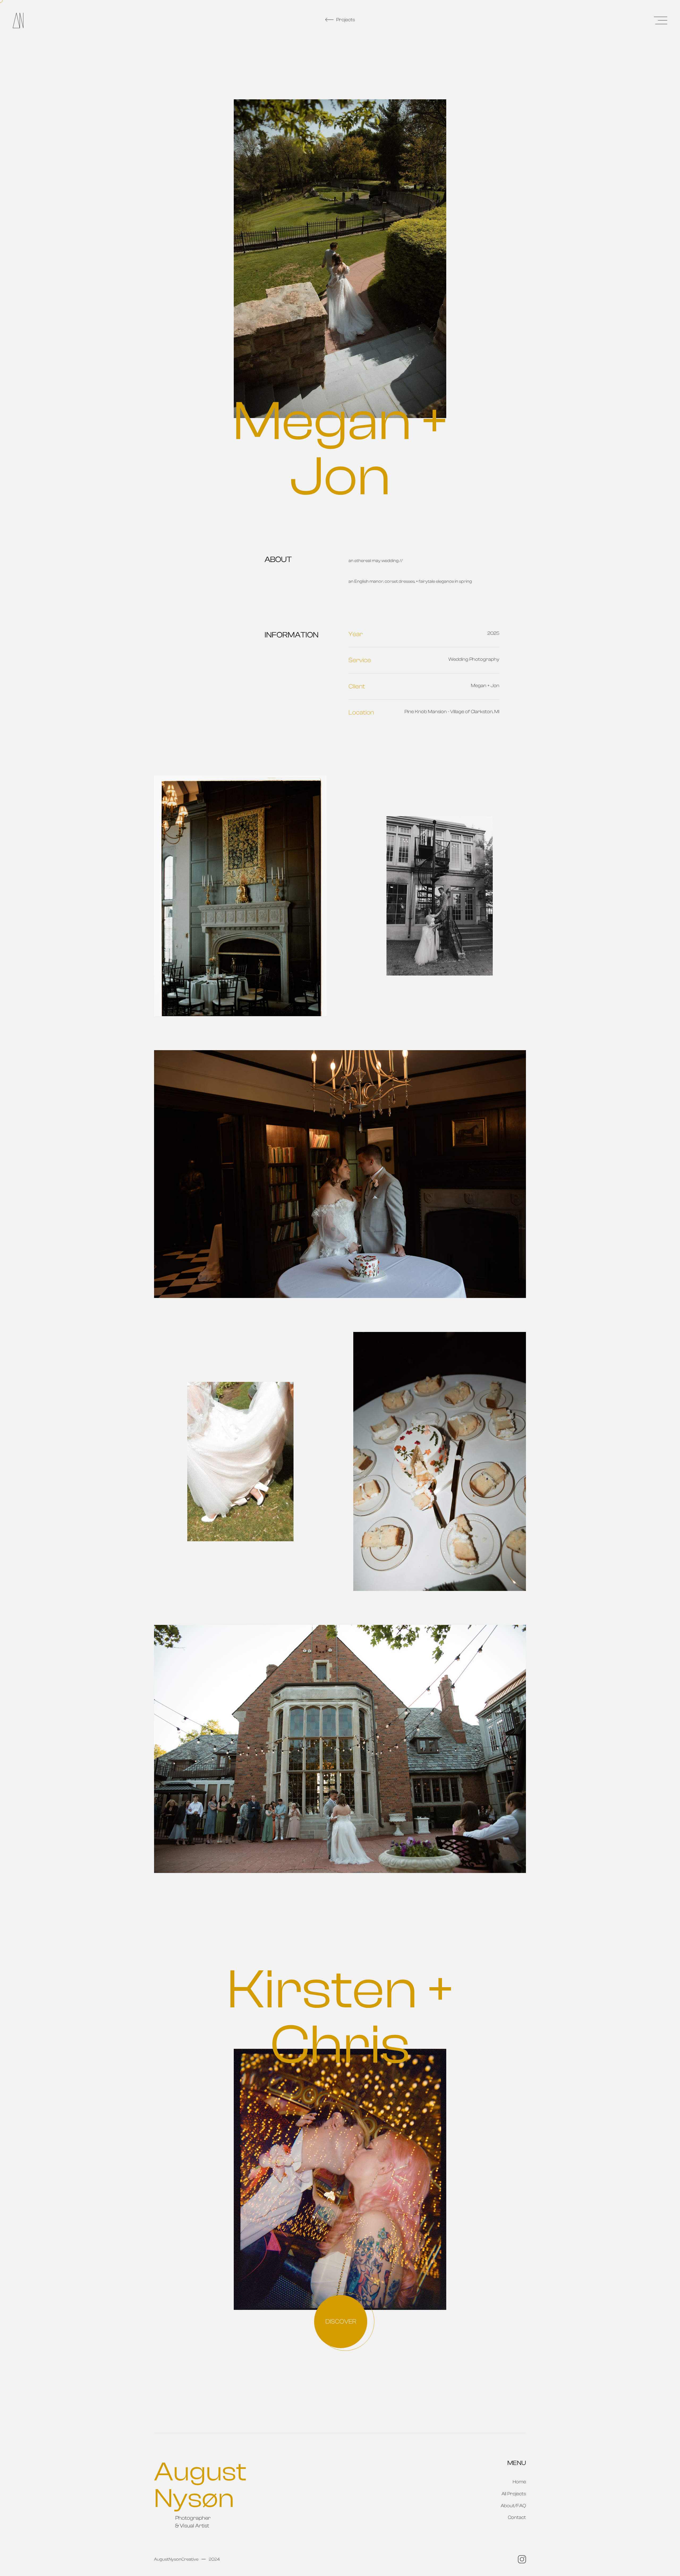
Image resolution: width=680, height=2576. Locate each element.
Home (519, 2482)
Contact (517, 2517)
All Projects (514, 2494)
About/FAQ (513, 2506)
